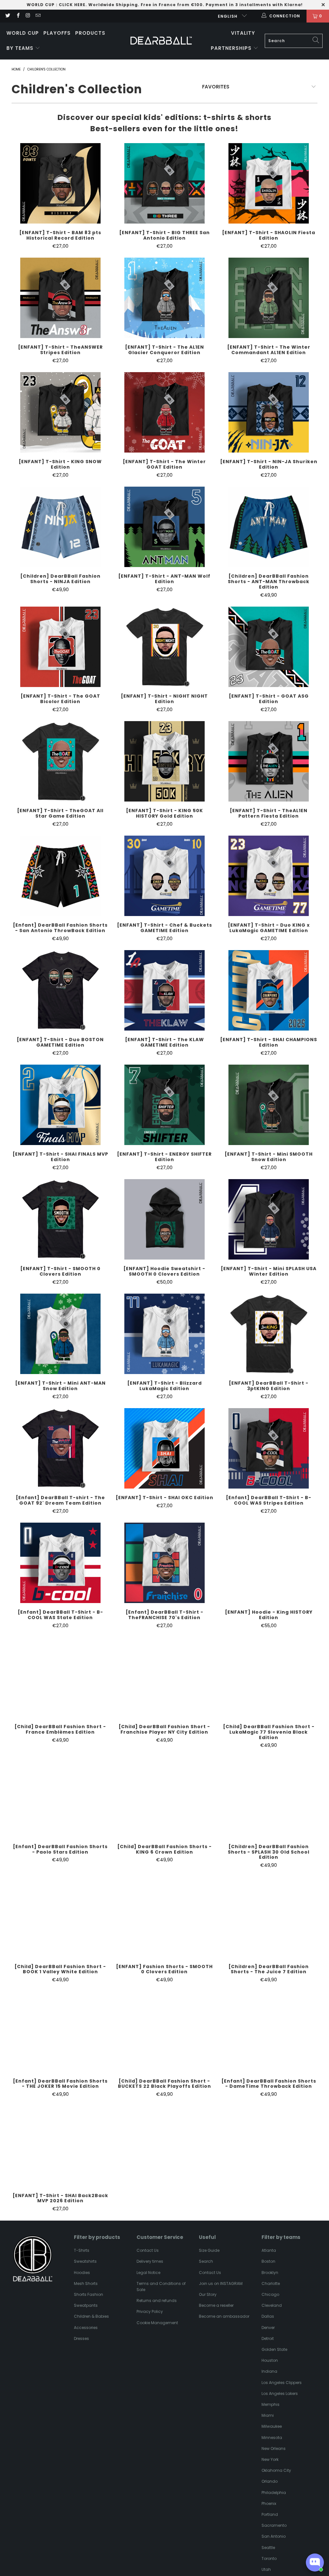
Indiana (269, 2371)
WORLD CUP (41, 5)
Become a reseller (216, 2305)
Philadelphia (274, 2493)
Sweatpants (86, 2305)
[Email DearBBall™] (38, 16)
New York (270, 2459)
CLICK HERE (72, 5)
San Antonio (274, 2536)
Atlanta (269, 2250)
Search (206, 2261)
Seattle (268, 2548)
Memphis (271, 2404)
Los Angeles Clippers (282, 2383)
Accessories (86, 2328)
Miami (268, 2415)
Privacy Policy (150, 2311)
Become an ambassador (224, 2316)
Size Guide (209, 2250)
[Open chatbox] (315, 2562)
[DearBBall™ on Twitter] (8, 16)
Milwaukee (272, 2426)
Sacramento (274, 2525)
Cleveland (272, 2305)
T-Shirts (82, 2250)
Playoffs (57, 33)
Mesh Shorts (86, 2283)
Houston (270, 2360)
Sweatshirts (85, 2261)
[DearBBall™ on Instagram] (28, 16)
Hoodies (82, 2273)
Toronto (269, 2558)
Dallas (268, 2316)
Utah (266, 2569)
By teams (21, 48)
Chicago (270, 2294)
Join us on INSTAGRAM (221, 2283)
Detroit (268, 2338)
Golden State (274, 2349)
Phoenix (269, 2503)
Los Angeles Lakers (280, 2393)
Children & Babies (91, 2316)
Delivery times (150, 2261)
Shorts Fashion (89, 2294)
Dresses (81, 2338)
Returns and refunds (157, 2301)
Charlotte (271, 2283)
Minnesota (272, 2438)
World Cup (23, 33)
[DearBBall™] (161, 41)
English (228, 16)
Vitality (243, 33)
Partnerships (232, 48)
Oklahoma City (276, 2470)
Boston (268, 2261)
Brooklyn (270, 2273)
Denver (268, 2328)
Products (90, 33)
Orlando (270, 2481)
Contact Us (148, 2250)
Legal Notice (148, 2273)
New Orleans (274, 2448)
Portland (270, 2514)
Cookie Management (157, 2323)
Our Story (208, 2294)
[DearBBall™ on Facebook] (18, 16)
